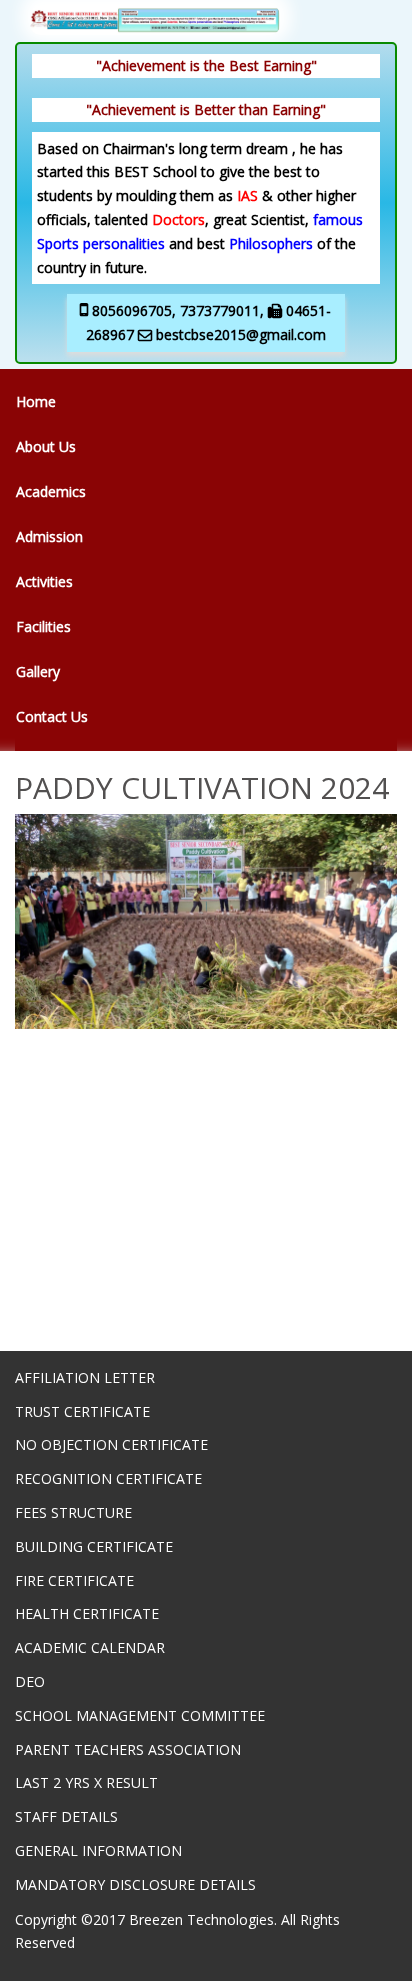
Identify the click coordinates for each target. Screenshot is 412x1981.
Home (36, 401)
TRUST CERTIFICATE (82, 1411)
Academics (51, 491)
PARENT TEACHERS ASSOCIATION (128, 1749)
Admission (49, 536)
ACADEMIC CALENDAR (90, 1647)
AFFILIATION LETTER (85, 1377)
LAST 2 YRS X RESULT (86, 1782)
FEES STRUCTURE (73, 1512)
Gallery (38, 671)
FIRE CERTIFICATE (74, 1580)
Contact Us (52, 716)
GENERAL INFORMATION (98, 1850)
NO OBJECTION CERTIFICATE (111, 1444)
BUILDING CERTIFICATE (94, 1546)
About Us (46, 446)
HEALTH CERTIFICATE (87, 1613)
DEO (30, 1681)
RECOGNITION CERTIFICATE (108, 1478)
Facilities (43, 626)
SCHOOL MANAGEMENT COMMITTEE (140, 1715)
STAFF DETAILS (66, 1816)
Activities (44, 581)
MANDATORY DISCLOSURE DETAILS (135, 1884)
